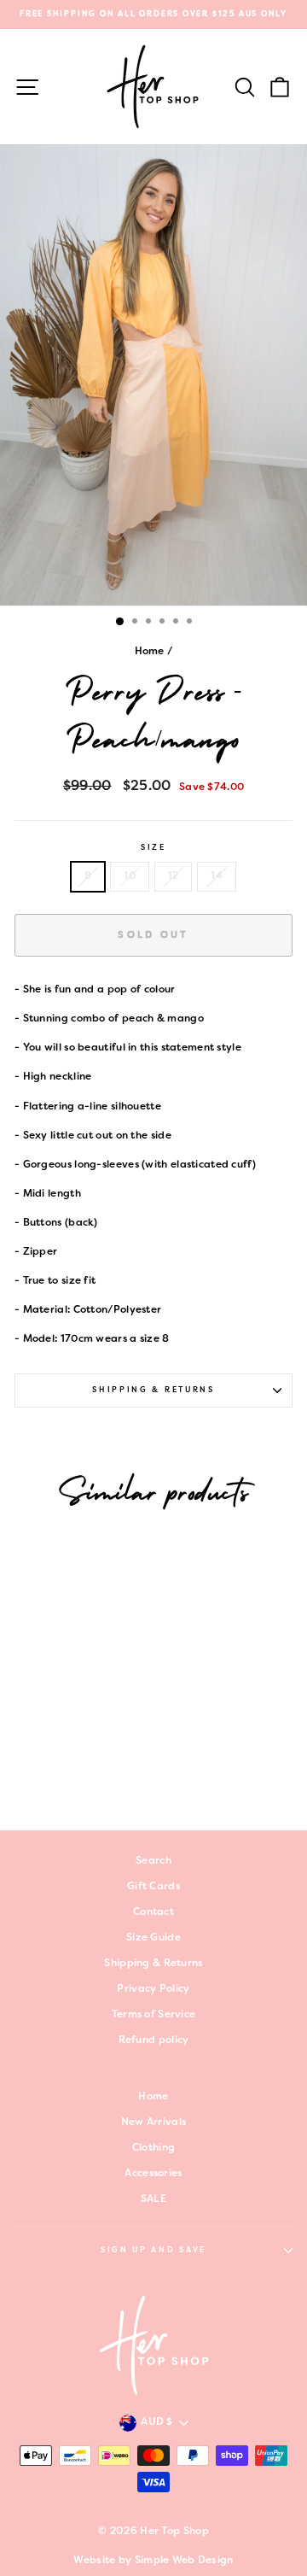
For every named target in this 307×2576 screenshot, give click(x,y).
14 (217, 876)
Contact (153, 1912)
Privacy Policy (153, 1989)
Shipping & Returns (153, 1390)
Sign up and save (153, 2251)
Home (150, 652)
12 (174, 876)
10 (130, 876)
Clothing (153, 2148)
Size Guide (153, 1938)
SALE (153, 2199)
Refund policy (154, 2040)
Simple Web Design (184, 2561)
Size (153, 848)
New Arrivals (154, 2122)
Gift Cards (153, 1887)
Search (153, 1861)
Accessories (153, 2174)
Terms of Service (154, 2015)
